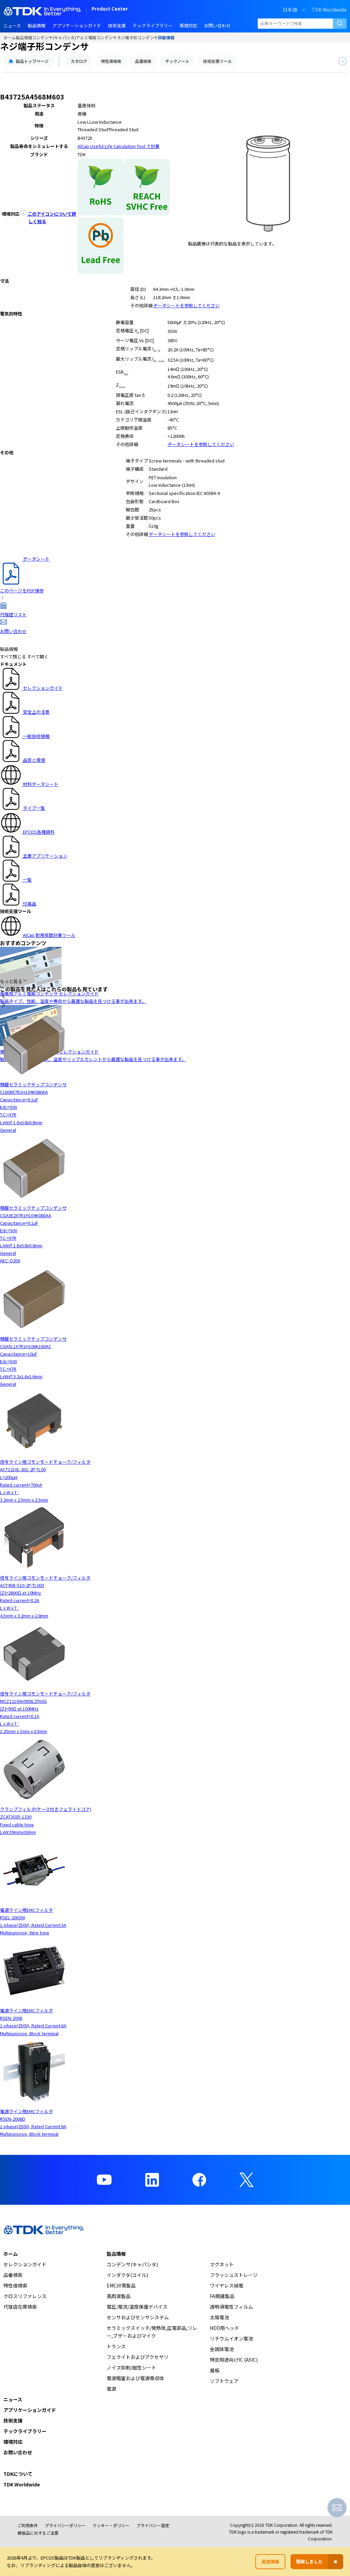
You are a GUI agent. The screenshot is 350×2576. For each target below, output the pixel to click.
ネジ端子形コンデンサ (137, 37)
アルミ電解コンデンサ (96, 37)
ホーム (10, 37)
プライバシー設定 (153, 2525)
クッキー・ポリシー (111, 2525)
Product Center (110, 9)
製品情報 (24, 37)
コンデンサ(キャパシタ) (54, 37)
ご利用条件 (28, 2525)
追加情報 (270, 2561)
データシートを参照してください (186, 305)
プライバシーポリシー (65, 2525)
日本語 (290, 10)
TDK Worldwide (329, 10)
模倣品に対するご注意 (38, 2533)
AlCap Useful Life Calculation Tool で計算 (119, 146)
